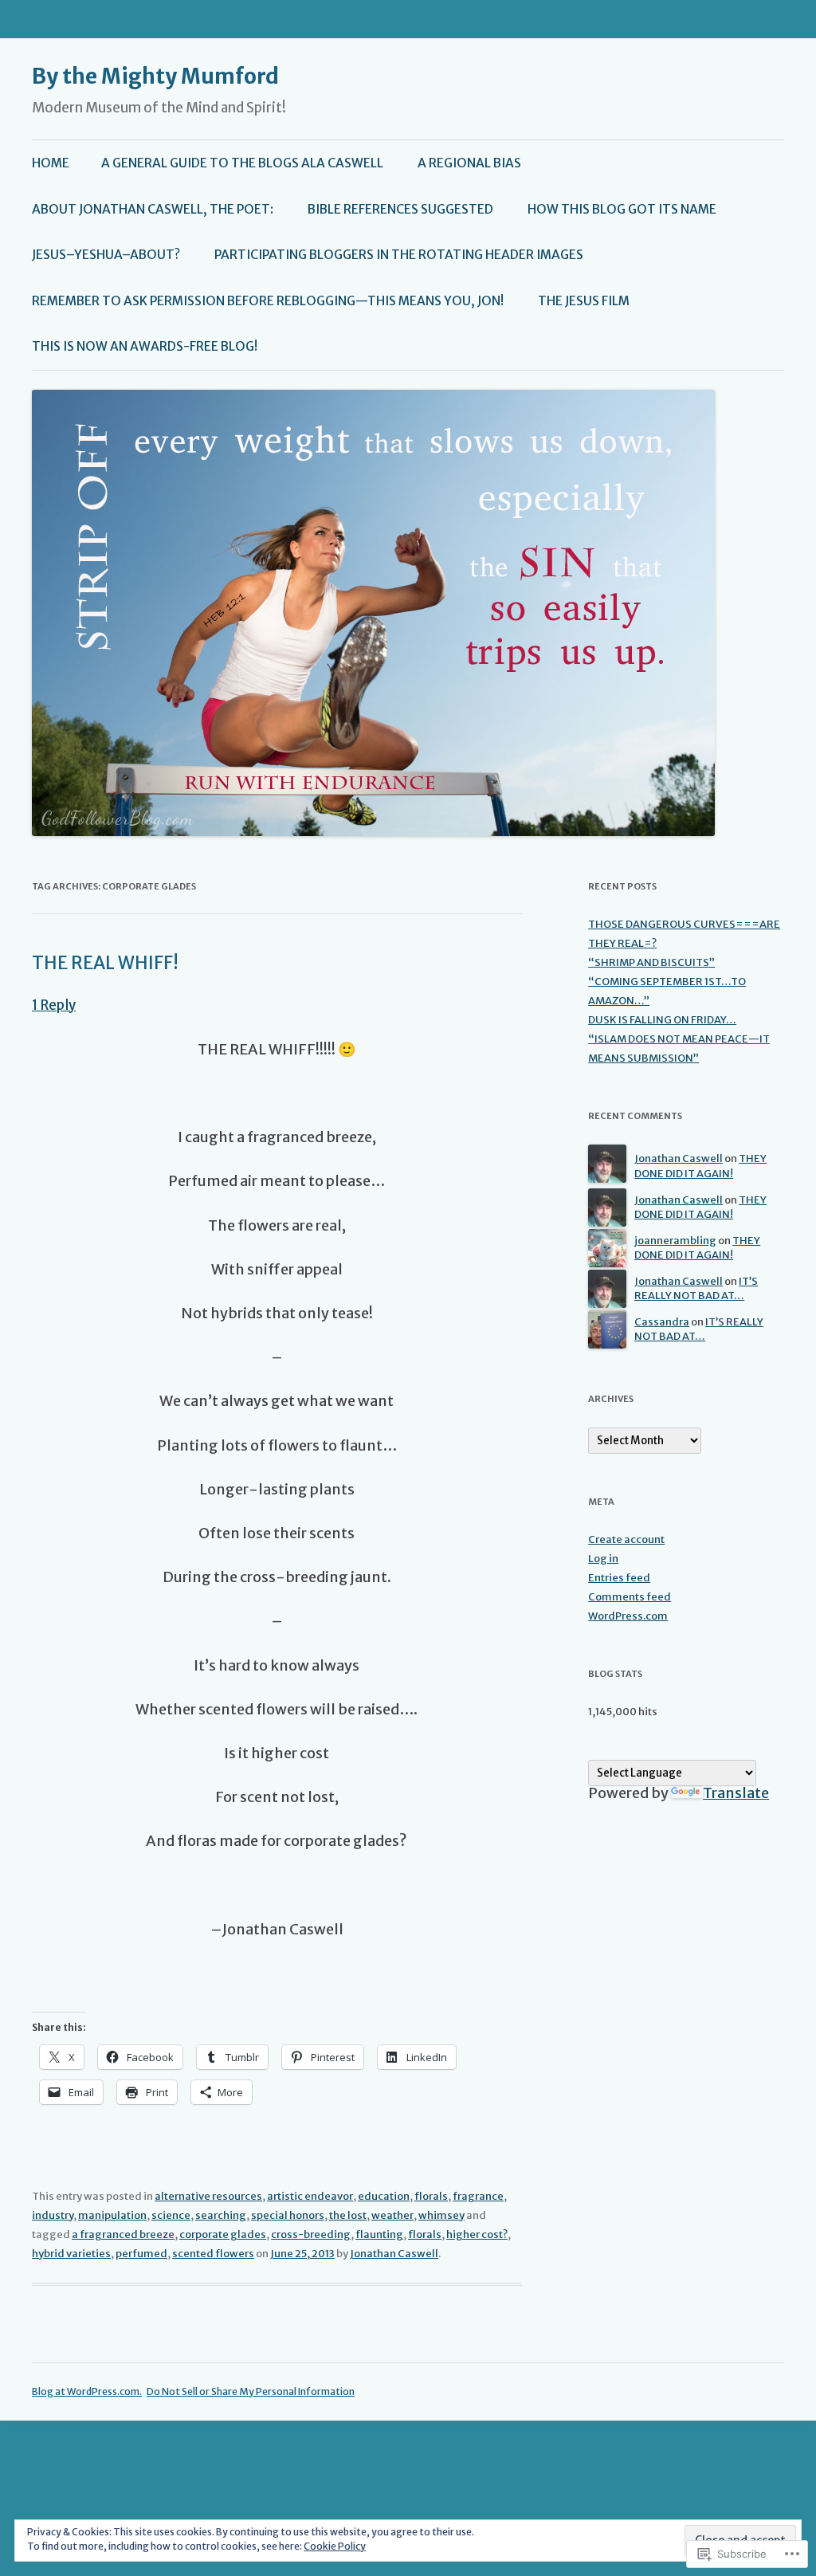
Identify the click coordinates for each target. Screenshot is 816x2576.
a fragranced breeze (123, 2234)
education (384, 2196)
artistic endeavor (310, 2196)
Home (51, 163)
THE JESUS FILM (584, 301)
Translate (736, 1793)
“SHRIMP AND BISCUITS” (651, 962)
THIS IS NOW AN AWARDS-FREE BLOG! (145, 346)
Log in (603, 1559)
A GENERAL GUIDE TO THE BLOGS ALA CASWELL (242, 163)
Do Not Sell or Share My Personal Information (251, 2391)
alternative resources (208, 2196)
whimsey (441, 2215)
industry (53, 2215)
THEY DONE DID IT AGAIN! (700, 1166)
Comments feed (630, 1597)
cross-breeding (311, 2234)
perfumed (141, 2254)
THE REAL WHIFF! (105, 963)
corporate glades (223, 2234)
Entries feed (619, 1578)
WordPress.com (628, 1616)
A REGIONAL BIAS (469, 163)
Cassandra (662, 1322)
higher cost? (477, 2234)
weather (392, 2215)
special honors (288, 2215)
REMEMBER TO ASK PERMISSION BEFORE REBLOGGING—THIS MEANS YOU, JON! (268, 301)
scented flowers (213, 2254)
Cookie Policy (335, 2546)
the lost (348, 2215)
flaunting (379, 2234)
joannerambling (675, 1241)
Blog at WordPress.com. (87, 2391)
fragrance (478, 2196)
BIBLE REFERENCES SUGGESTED (400, 209)
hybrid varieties (71, 2254)
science (171, 2215)
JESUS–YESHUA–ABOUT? (106, 255)
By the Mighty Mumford (155, 76)
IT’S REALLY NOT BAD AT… (696, 1289)
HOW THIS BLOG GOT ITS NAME (622, 209)
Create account (626, 1539)
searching (221, 2215)
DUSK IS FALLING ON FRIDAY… (662, 1020)
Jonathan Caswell (394, 2254)
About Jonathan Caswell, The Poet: (153, 209)
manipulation (112, 2215)
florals (431, 2196)
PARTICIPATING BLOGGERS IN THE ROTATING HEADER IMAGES (399, 255)
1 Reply (54, 1005)
